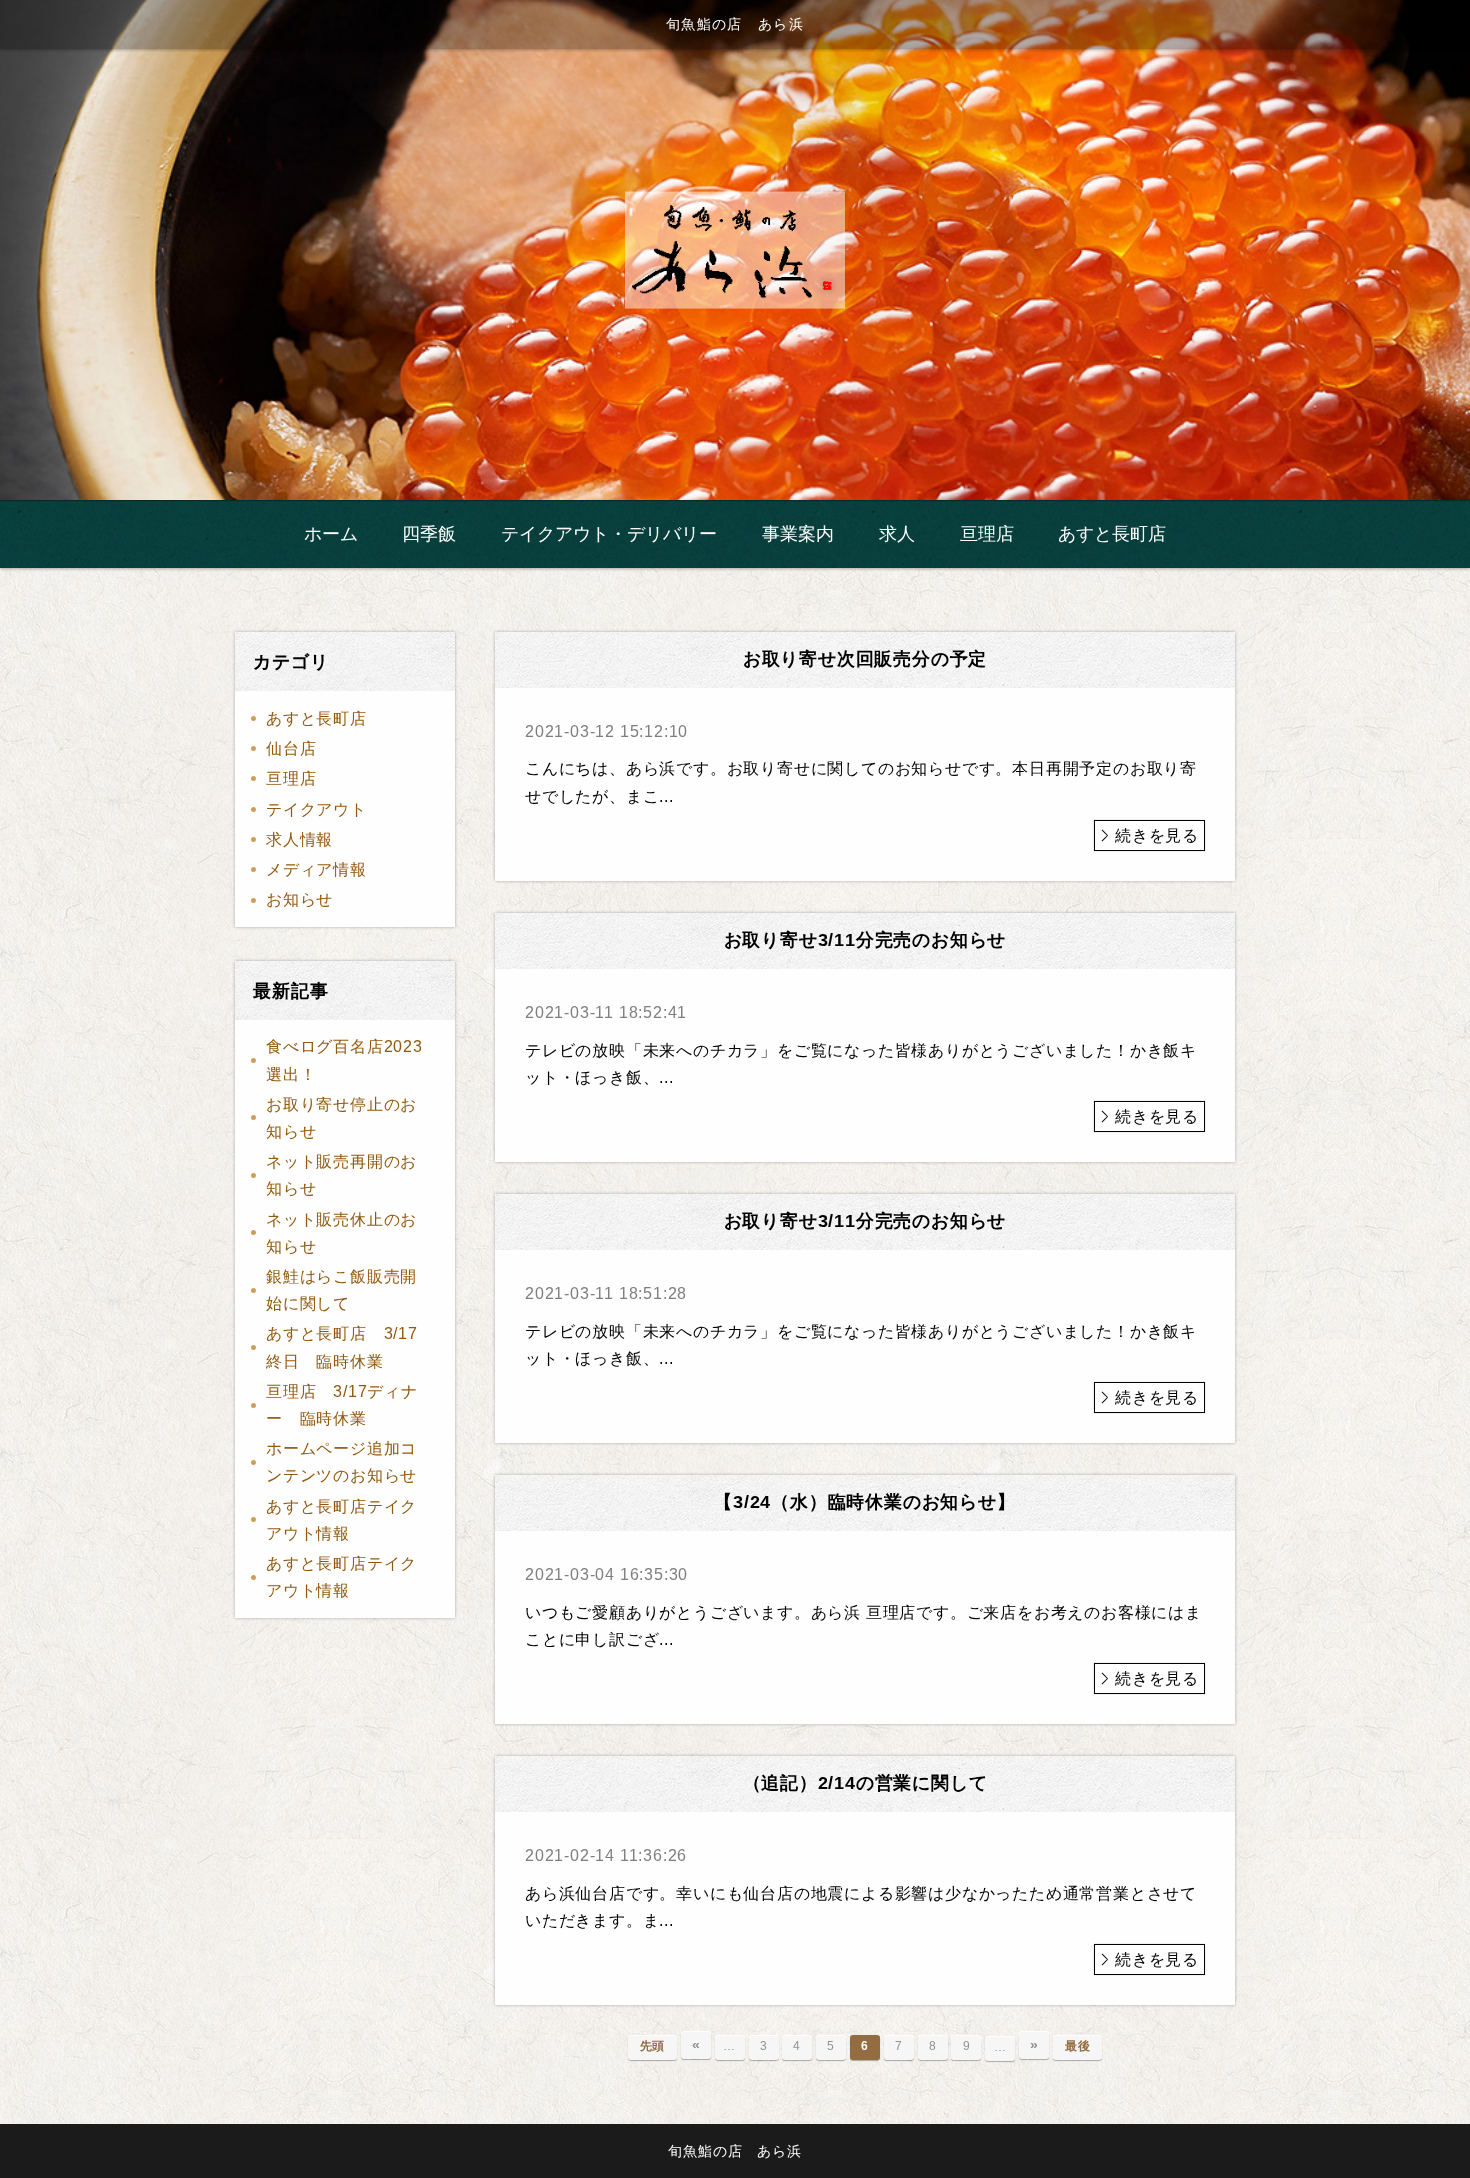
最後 (1078, 2046)
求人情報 (299, 839)
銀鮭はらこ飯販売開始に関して (341, 1290)
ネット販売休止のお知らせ (341, 1233)
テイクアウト (316, 809)
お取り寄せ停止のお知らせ (341, 1118)
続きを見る (1157, 835)
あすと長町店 (316, 718)
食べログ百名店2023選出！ (344, 1060)
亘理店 (291, 778)
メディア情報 (316, 869)
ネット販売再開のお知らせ (341, 1175)
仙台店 (291, 748)
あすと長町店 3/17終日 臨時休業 (342, 1347)
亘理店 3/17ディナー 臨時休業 (342, 1405)
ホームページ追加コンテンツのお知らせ (341, 1462)
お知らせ (299, 899)
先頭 (653, 2046)
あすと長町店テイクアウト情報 (341, 1520)
